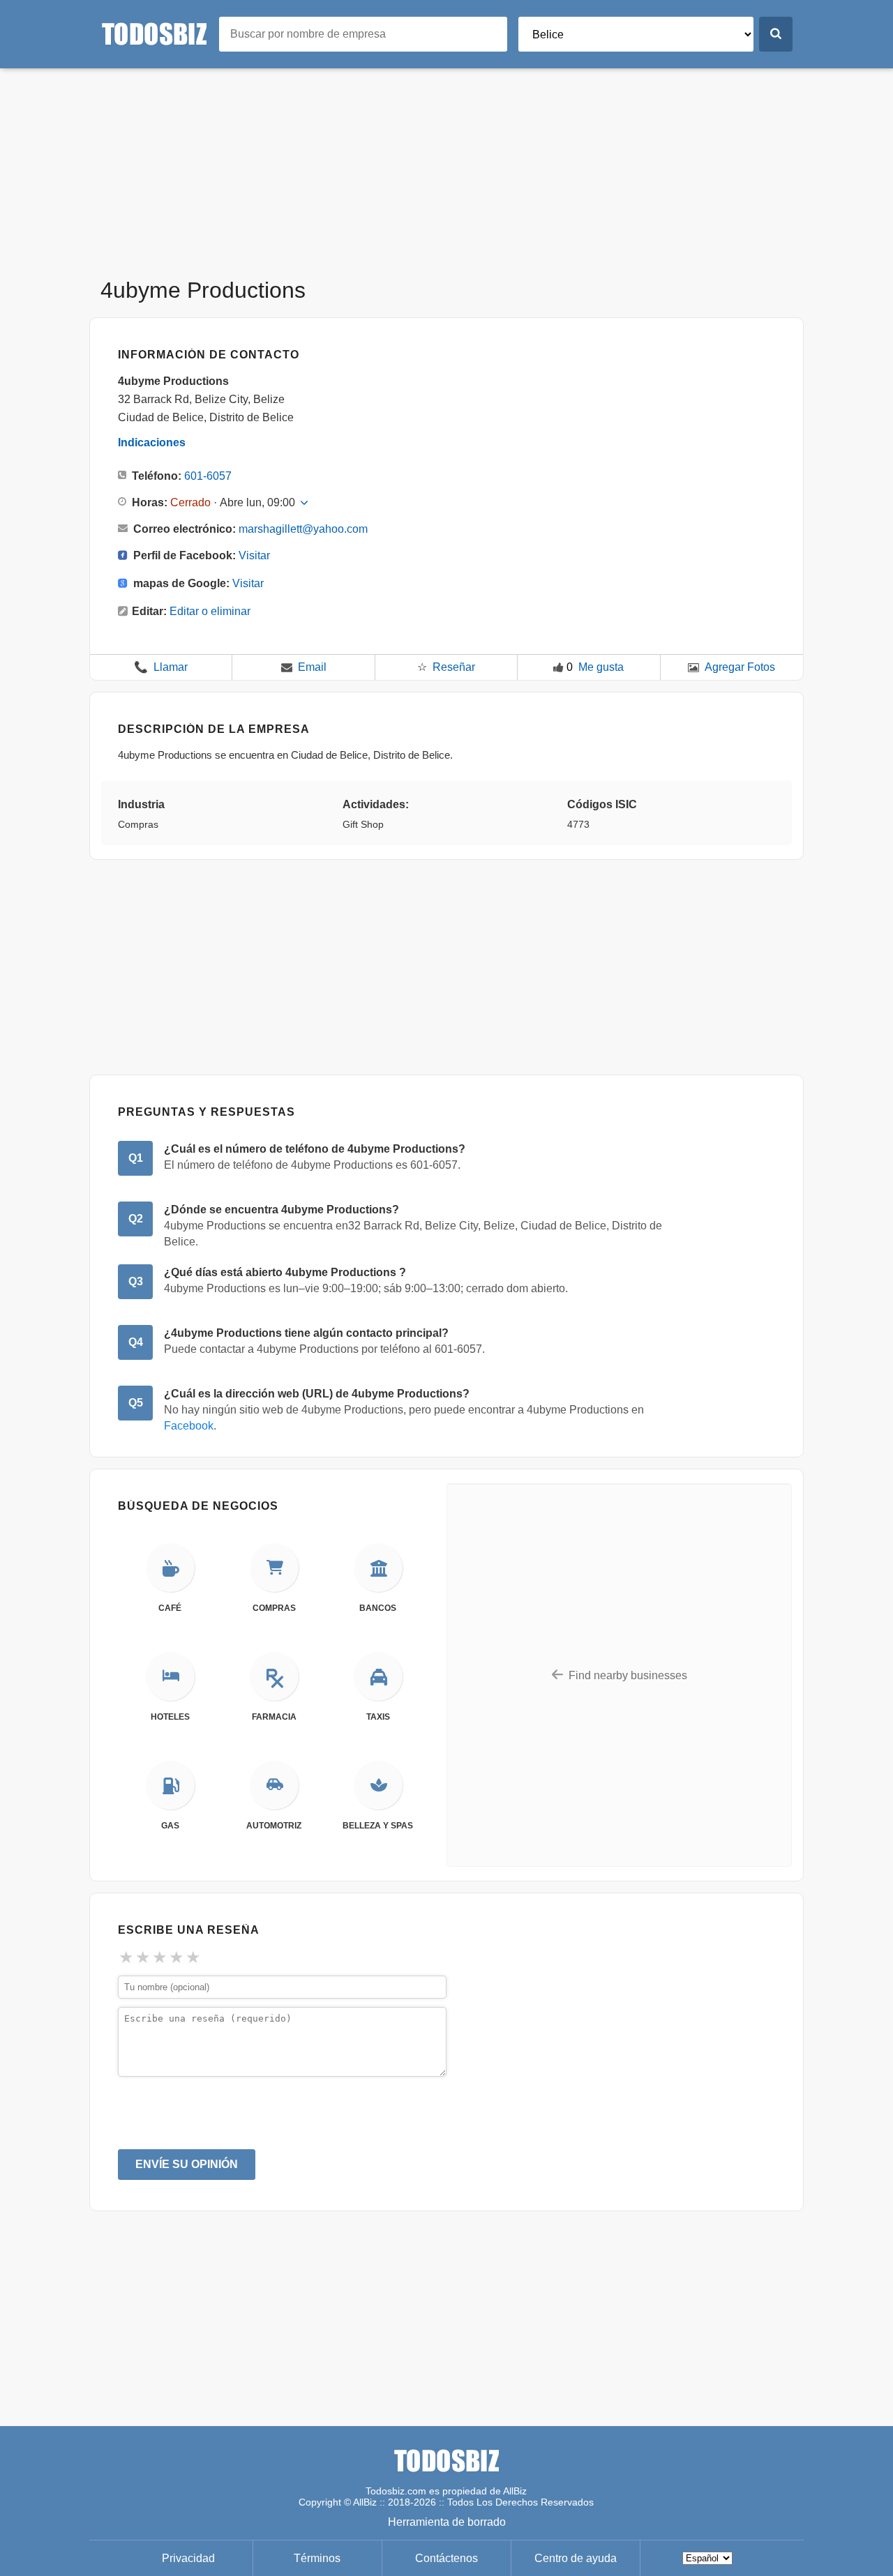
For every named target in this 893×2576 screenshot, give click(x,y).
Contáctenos (446, 2558)
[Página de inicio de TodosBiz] (160, 33)
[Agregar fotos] (693, 667)
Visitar (254, 555)
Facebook (189, 1426)
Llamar (161, 667)
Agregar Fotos (740, 667)
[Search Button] (776, 34)
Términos (317, 2558)
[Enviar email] (287, 667)
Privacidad (188, 2558)
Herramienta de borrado (447, 2522)
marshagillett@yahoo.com (303, 529)
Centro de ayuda (576, 2558)
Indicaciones (152, 442)
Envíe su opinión (187, 2164)
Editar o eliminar (210, 611)
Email (312, 667)
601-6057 (208, 476)
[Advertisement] (446, 166)
